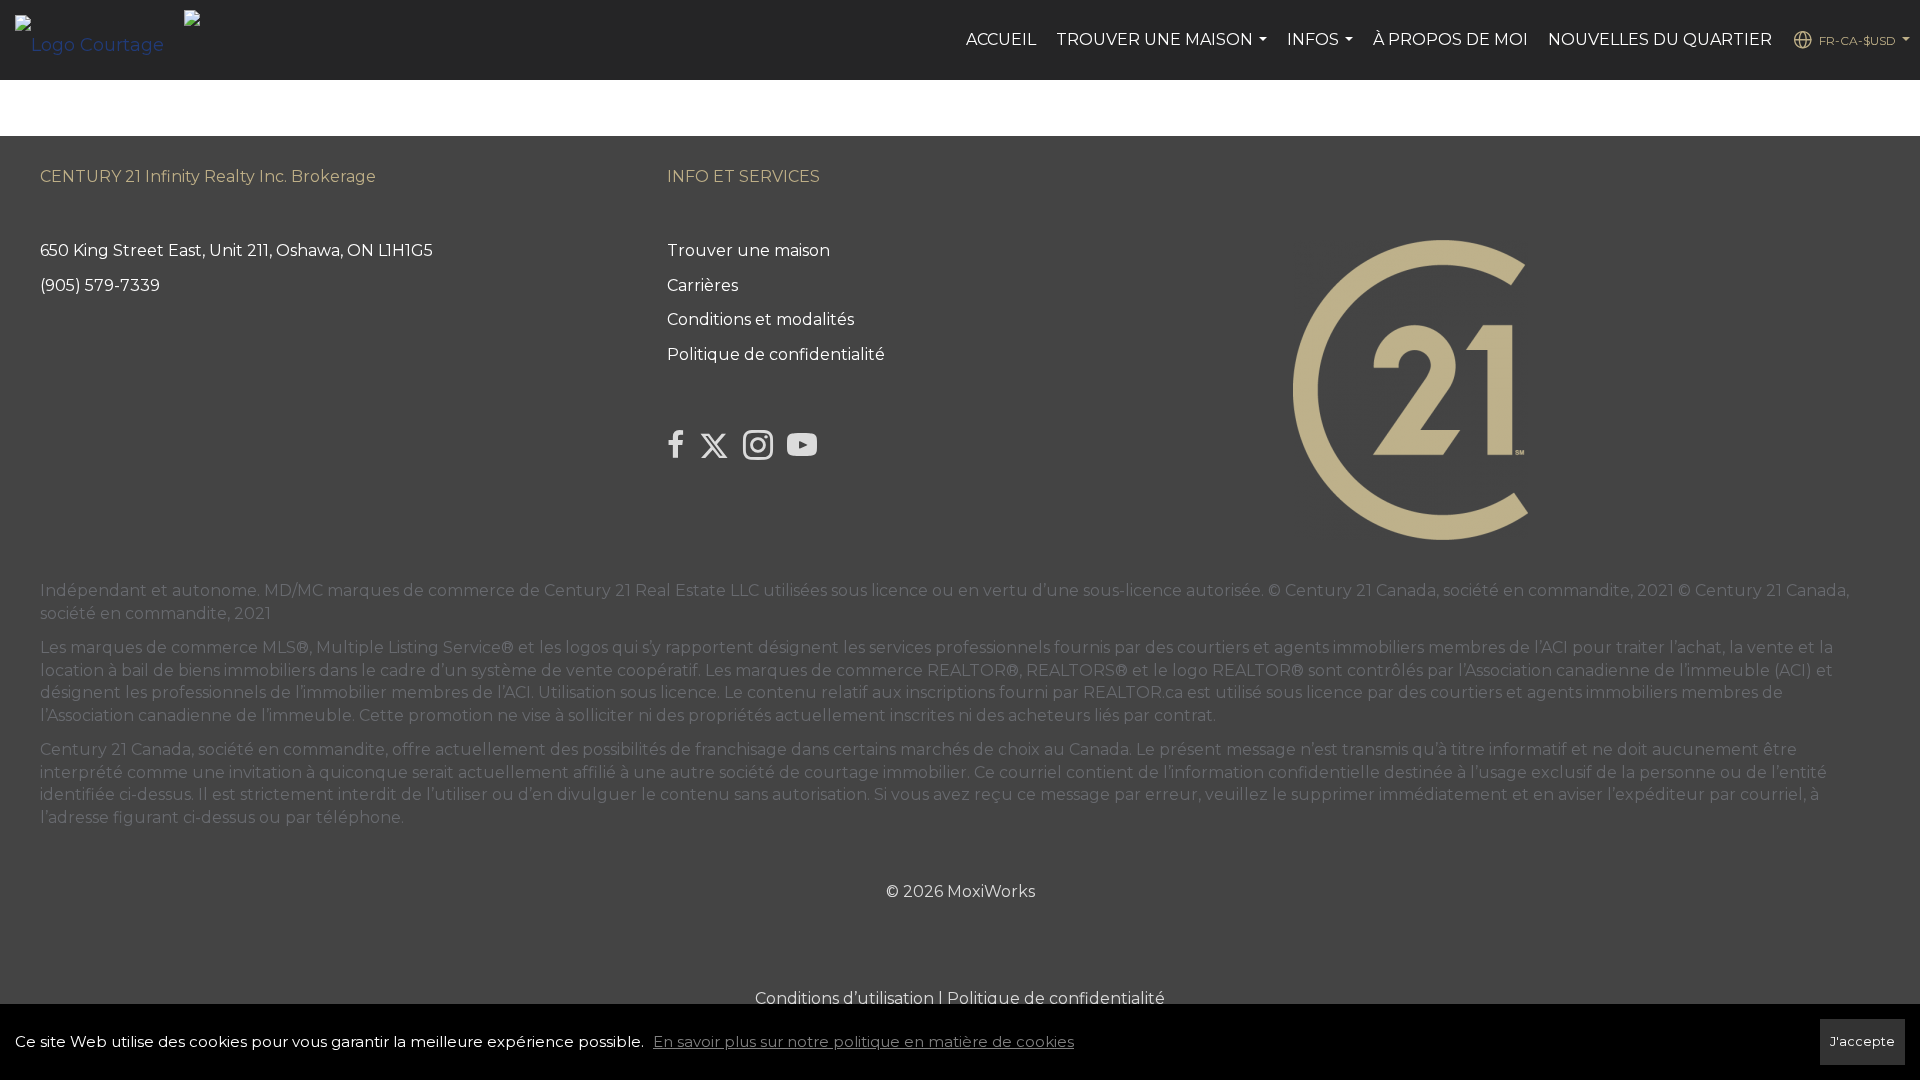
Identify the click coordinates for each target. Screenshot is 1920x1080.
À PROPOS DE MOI (1450, 39)
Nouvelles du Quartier (1660, 39)
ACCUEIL (1001, 39)
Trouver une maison (1164, 50)
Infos (1322, 50)
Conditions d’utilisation (844, 998)
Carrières (702, 285)
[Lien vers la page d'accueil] (99, 40)
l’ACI (1551, 647)
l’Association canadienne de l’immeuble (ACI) (1635, 670)
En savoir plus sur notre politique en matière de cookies (863, 1041)
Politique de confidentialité (776, 354)
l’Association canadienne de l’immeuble (196, 715)
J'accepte (1862, 1041)
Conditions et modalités (760, 319)
